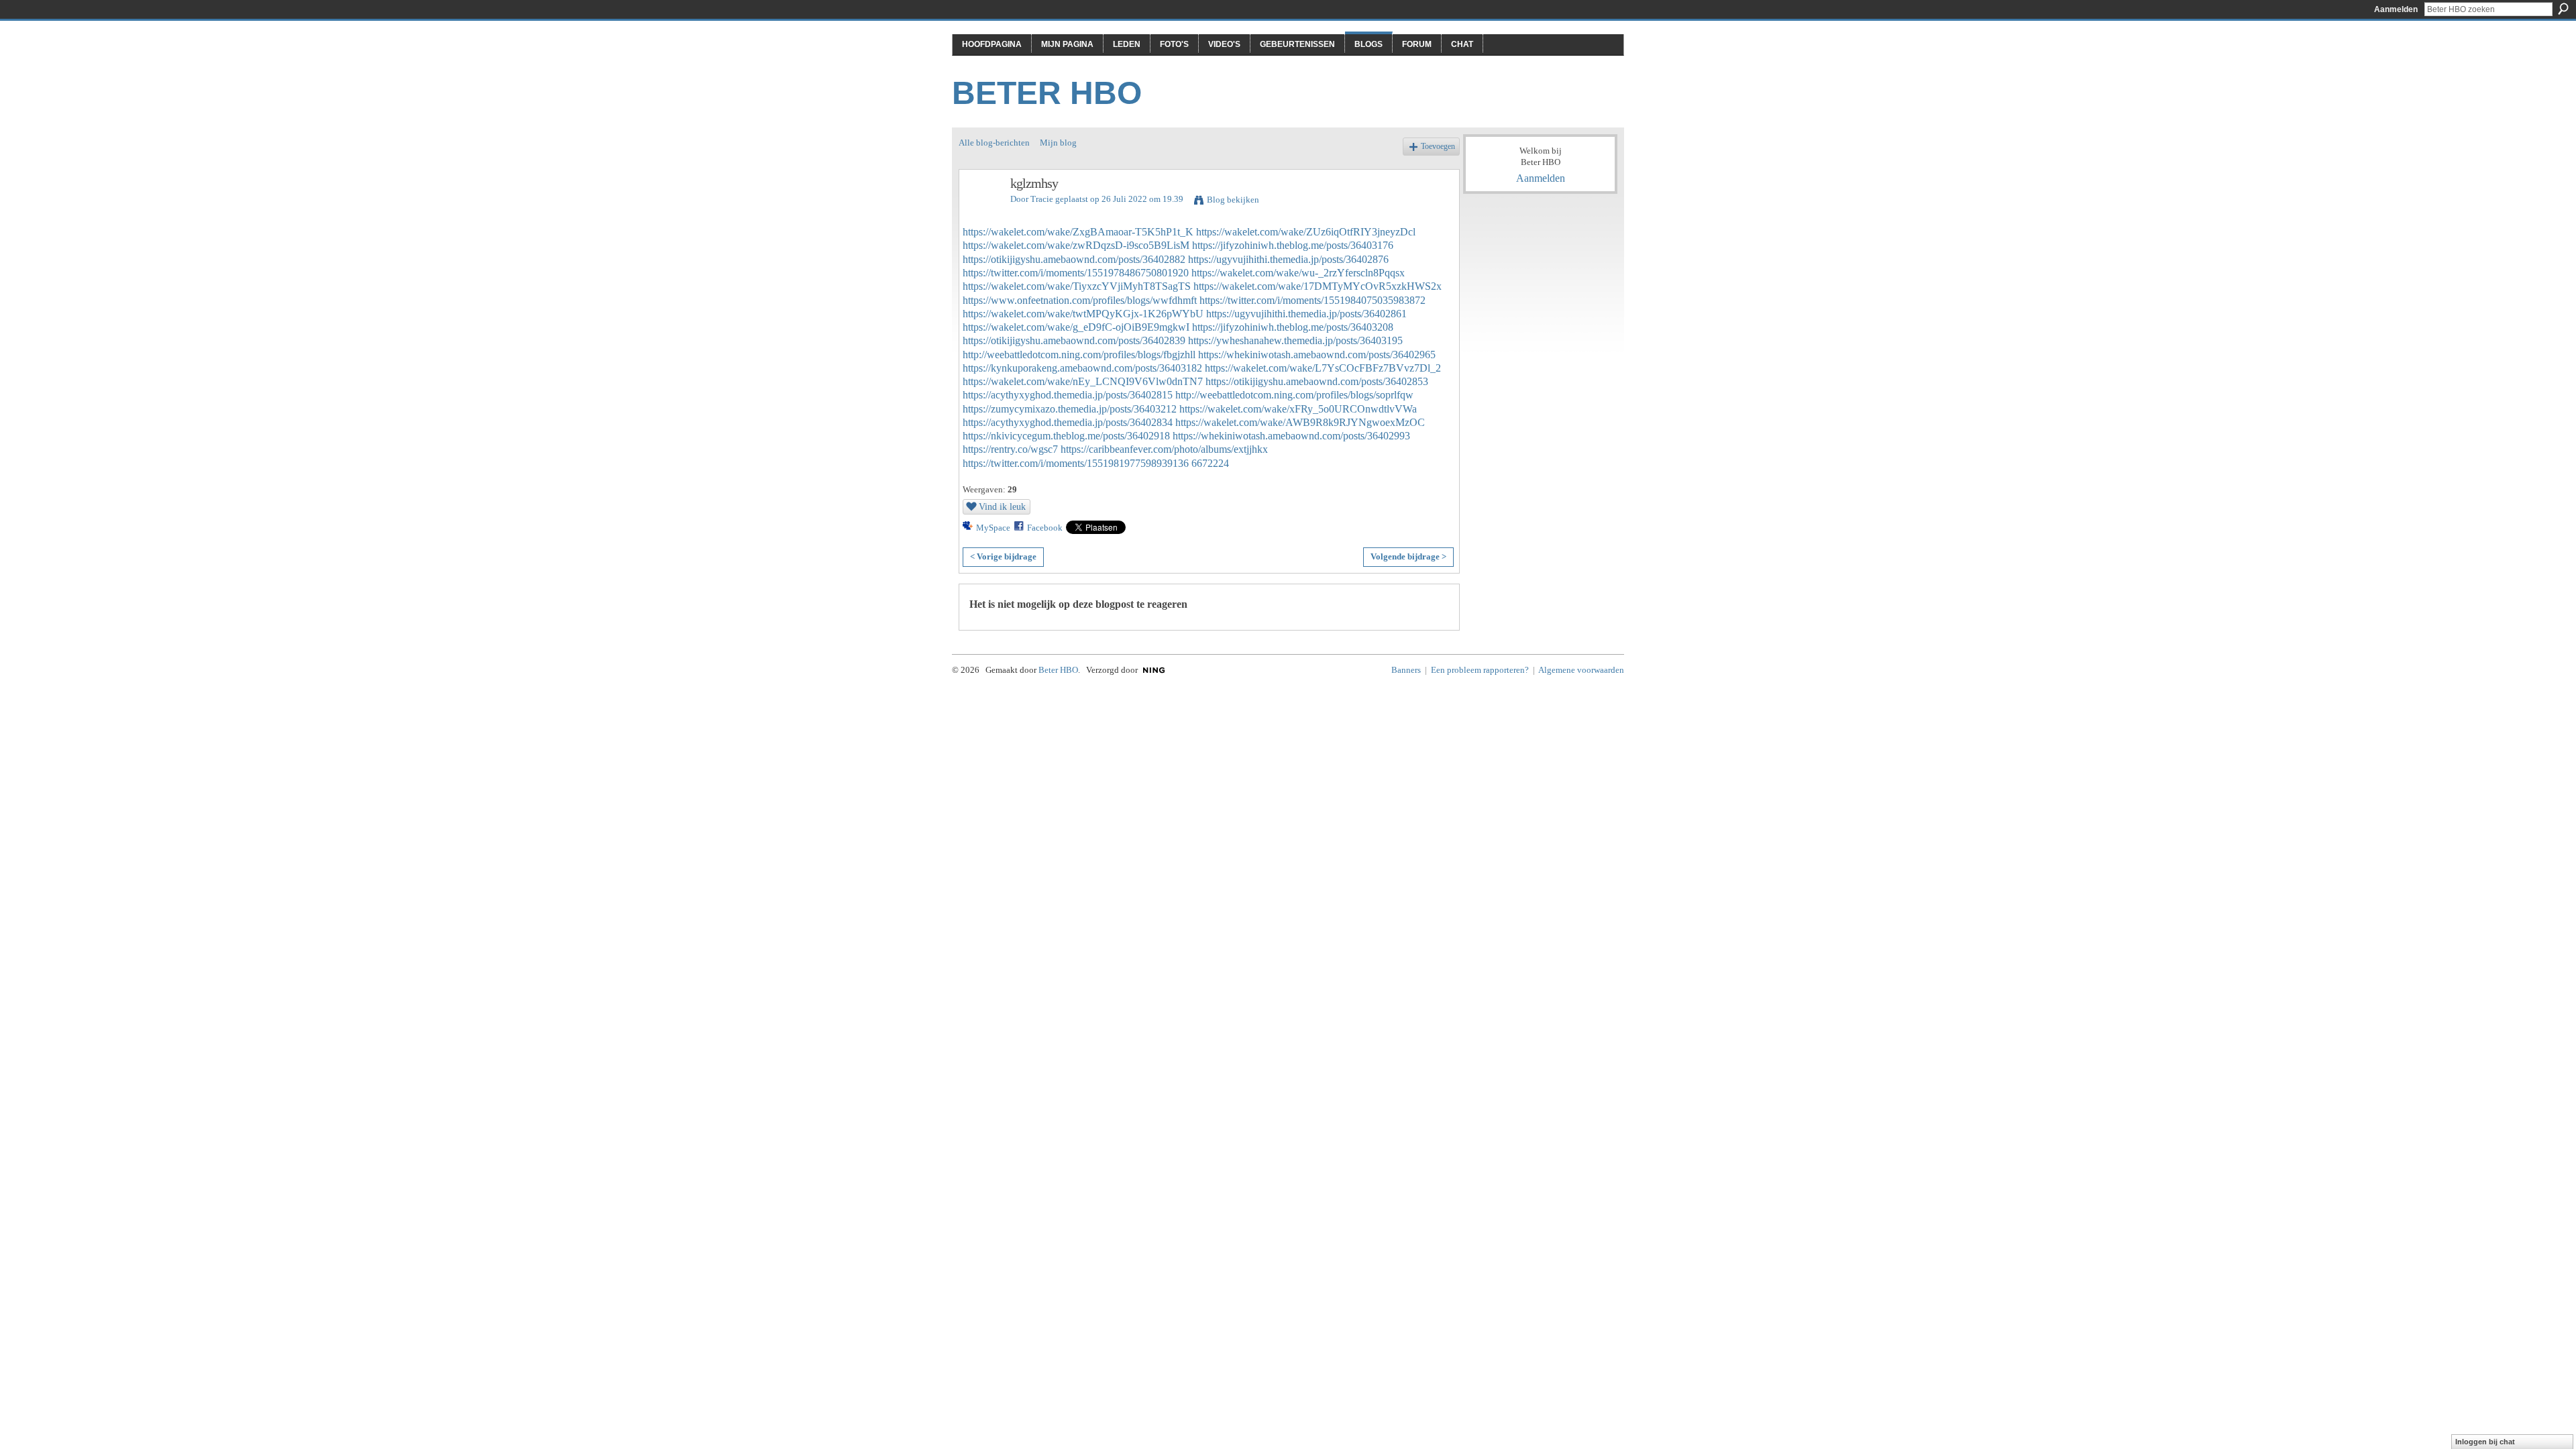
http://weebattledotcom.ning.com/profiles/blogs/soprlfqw (1294, 395)
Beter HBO (1047, 93)
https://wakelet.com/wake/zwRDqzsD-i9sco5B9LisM (1076, 245)
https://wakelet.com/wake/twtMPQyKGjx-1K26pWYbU (1083, 314)
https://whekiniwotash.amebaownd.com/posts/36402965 (1317, 355)
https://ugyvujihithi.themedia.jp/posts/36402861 (1306, 314)
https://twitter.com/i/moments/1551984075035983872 (1312, 300)
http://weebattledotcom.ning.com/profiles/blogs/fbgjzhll (1079, 355)
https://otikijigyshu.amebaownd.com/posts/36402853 (1317, 381)
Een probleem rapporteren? (1480, 670)
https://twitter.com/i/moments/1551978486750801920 (1076, 273)
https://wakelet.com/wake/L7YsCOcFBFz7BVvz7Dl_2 (1323, 368)
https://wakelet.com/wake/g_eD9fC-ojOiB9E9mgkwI (1076, 327)
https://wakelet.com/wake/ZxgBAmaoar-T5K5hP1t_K (1078, 232)
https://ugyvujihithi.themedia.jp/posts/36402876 (1288, 259)
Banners (1406, 670)
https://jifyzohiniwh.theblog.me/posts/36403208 (1293, 327)
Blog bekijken (1233, 200)
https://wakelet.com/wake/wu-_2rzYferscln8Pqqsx (1298, 273)
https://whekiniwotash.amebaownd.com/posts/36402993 (1291, 436)
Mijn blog (1058, 143)
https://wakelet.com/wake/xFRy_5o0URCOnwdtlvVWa (1298, 409)
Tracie (1042, 199)
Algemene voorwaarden (1581, 670)
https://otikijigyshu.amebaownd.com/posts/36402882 (1074, 259)
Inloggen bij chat (2485, 1442)
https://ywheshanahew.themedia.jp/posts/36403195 (1295, 340)
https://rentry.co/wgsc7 (1010, 449)
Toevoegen (1438, 147)
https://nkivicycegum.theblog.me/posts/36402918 (1066, 436)
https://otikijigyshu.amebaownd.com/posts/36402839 (1074, 340)
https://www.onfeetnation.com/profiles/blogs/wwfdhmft (1080, 300)
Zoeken (2563, 9)
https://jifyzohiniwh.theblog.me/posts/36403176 (1293, 245)
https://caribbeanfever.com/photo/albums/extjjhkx (1164, 449)
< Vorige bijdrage (1003, 556)
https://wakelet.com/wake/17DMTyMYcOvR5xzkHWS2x (1318, 286)
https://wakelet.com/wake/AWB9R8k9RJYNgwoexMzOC (1300, 422)
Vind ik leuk (1002, 506)
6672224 (1210, 463)
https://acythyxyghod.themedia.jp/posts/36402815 (1068, 395)
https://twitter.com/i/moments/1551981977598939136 (1076, 463)
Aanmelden (2396, 9)
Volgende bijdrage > (1408, 556)
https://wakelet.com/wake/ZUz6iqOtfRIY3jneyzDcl (1306, 232)
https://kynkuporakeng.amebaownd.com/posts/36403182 (1082, 368)
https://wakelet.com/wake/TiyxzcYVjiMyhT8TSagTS (1077, 286)
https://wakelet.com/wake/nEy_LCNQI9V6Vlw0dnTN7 (1083, 381)
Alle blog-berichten (994, 143)
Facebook (1045, 528)
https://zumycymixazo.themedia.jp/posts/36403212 (1070, 409)
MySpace (993, 528)
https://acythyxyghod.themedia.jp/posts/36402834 (1068, 422)
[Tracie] (981, 212)
